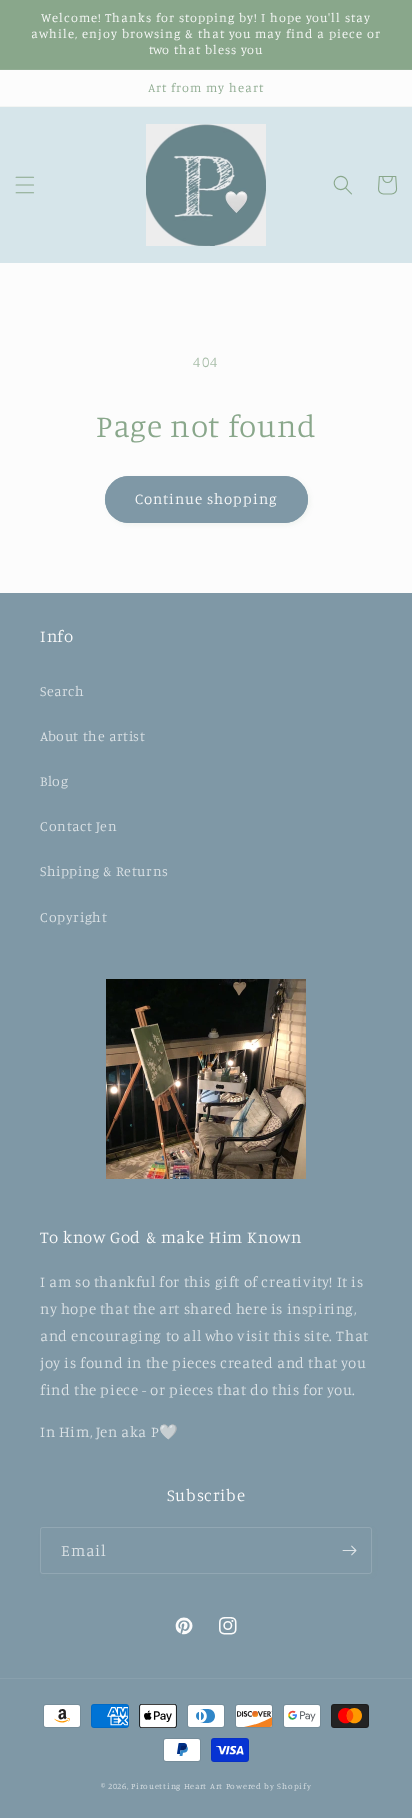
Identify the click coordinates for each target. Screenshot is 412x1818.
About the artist (93, 735)
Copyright (73, 916)
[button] (25, 185)
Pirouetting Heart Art (177, 1786)
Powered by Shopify (269, 1786)
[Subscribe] (349, 1550)
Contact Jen (79, 825)
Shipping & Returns (104, 870)
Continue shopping (206, 498)
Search (62, 690)
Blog (54, 780)
